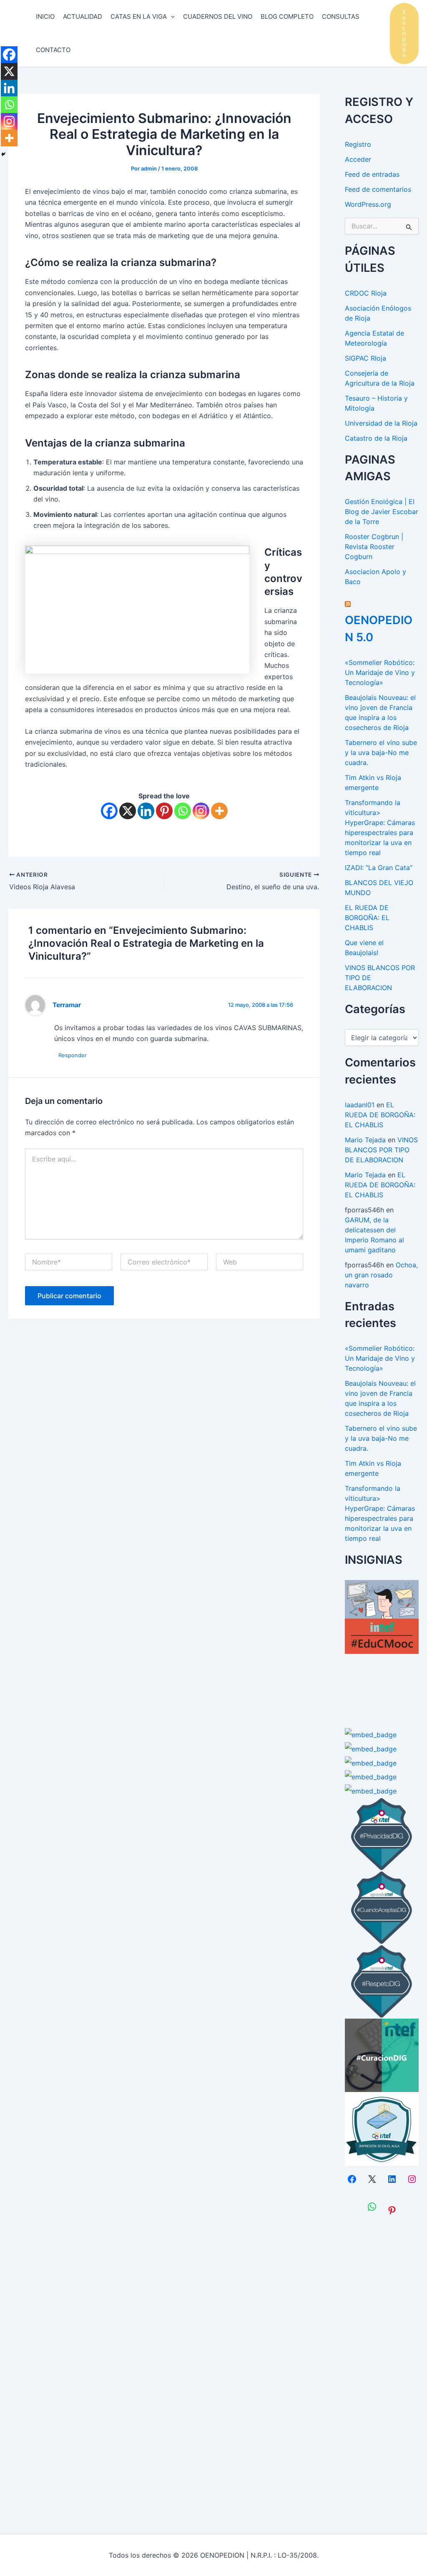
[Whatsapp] (183, 811)
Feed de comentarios (378, 189)
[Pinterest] (164, 811)
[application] (171, 17)
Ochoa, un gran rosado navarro (381, 1275)
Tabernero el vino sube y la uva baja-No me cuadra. (381, 752)
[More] (219, 811)
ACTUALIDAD (83, 16)
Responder (73, 1055)
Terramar (67, 1005)
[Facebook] (109, 811)
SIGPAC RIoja (365, 358)
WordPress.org (368, 204)
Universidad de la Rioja (381, 423)
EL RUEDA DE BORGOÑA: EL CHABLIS (367, 918)
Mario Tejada (365, 1140)
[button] (404, 34)
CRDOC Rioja (366, 293)
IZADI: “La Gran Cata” (379, 868)
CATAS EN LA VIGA (139, 16)
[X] (128, 811)
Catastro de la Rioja (376, 438)
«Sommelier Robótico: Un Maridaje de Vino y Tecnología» (380, 672)
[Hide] (3, 154)
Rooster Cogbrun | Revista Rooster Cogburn (374, 547)
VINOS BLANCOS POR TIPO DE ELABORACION (381, 1150)
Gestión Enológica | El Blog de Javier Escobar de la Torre (382, 512)
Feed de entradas (372, 174)
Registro (358, 144)
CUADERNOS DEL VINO (218, 16)
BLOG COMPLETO (287, 16)
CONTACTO (53, 50)
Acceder (358, 159)
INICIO (45, 16)
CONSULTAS (341, 16)
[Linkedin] (146, 811)
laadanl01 (360, 1105)
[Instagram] (201, 811)
